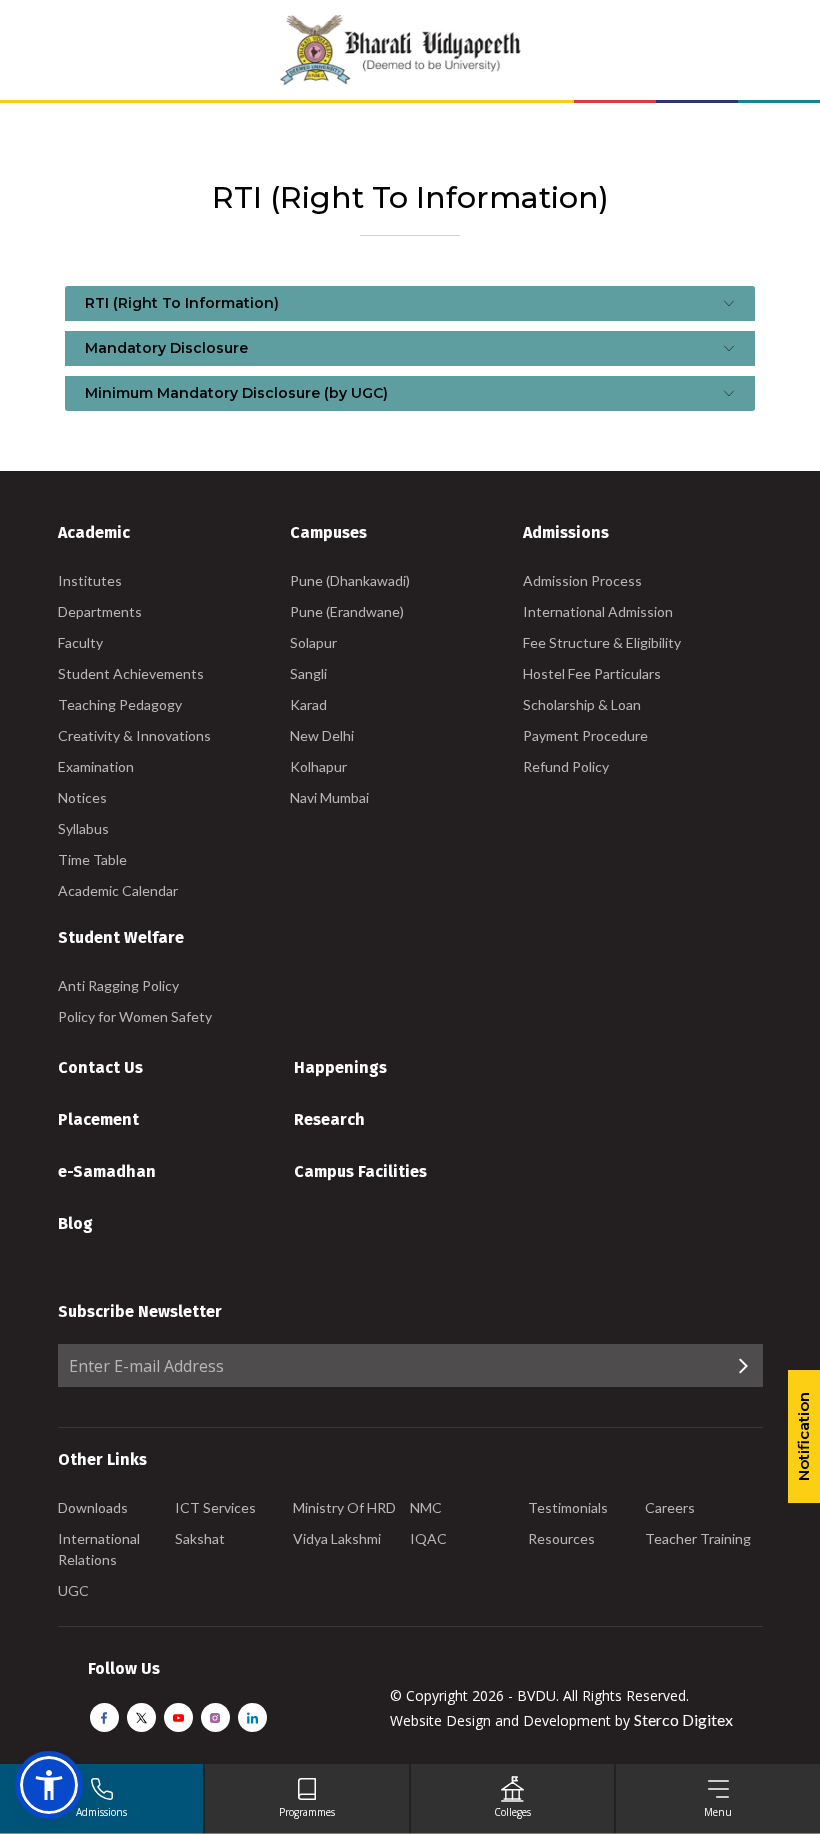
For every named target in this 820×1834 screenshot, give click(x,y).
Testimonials (568, 1507)
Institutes (90, 580)
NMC (426, 1507)
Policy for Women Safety (135, 1016)
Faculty (80, 642)
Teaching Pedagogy (120, 704)
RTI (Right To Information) (182, 303)
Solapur (313, 642)
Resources (561, 1538)
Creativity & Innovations (134, 735)
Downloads (93, 1507)
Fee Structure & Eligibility (602, 642)
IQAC (428, 1538)
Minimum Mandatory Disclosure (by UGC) (236, 393)
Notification (803, 1436)
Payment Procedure (585, 735)
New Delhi (322, 735)
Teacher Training (698, 1538)
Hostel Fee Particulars (592, 673)
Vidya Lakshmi (337, 1538)
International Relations (99, 1549)
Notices (82, 797)
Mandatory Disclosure (166, 348)
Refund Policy (566, 766)
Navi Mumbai (329, 797)
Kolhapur (318, 766)
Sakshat (200, 1538)
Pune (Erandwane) (347, 611)
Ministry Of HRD (344, 1507)
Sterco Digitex (683, 1719)
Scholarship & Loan (582, 704)
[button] (49, 1785)
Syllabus (83, 828)
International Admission (598, 611)
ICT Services (215, 1507)
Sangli (308, 673)
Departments (100, 611)
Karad (308, 704)
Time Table (92, 859)
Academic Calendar (118, 890)
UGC (73, 1590)
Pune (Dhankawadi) (350, 580)
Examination (96, 766)
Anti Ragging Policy (118, 985)
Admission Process (582, 580)
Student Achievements (131, 673)
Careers (670, 1507)
